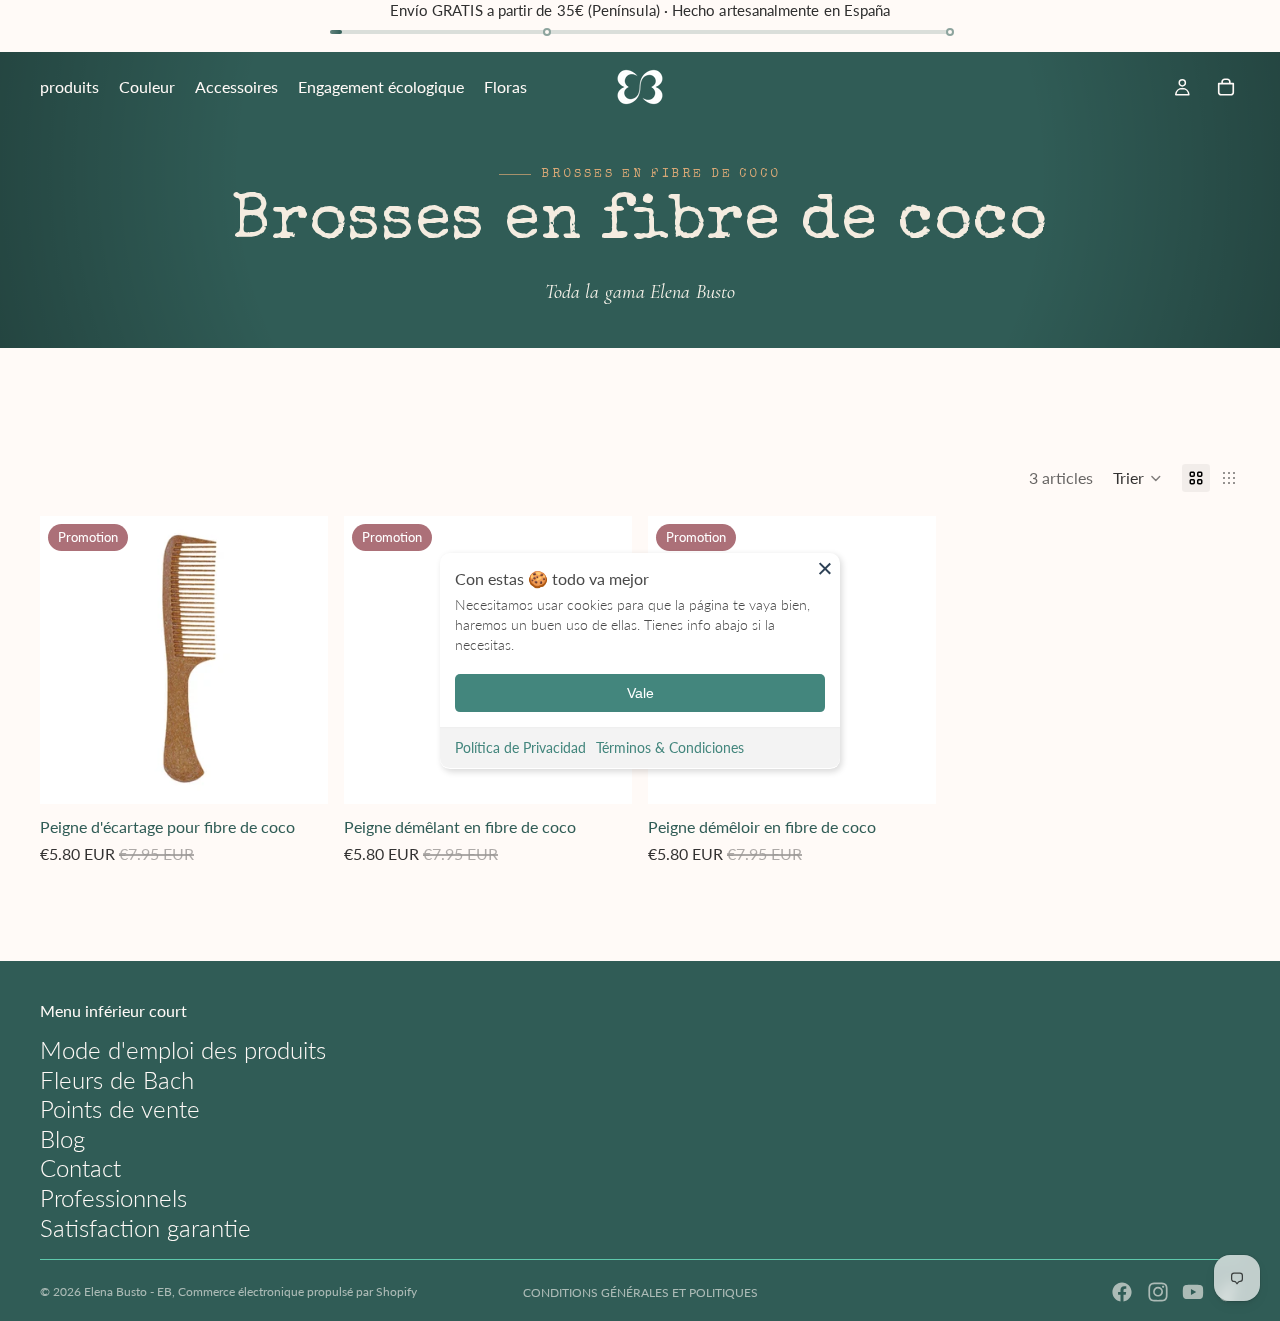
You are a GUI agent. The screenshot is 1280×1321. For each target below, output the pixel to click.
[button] (1137, 478)
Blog (62, 1138)
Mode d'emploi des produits (183, 1049)
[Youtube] (1193, 1292)
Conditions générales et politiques (640, 1292)
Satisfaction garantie (145, 1227)
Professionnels (113, 1197)
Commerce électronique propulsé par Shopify (297, 1291)
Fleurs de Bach (117, 1079)
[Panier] (1226, 87)
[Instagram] (1158, 1292)
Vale (640, 693)
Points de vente (120, 1108)
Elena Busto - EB (128, 1291)
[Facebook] (1122, 1292)
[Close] (825, 568)
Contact (80, 1167)
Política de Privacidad (520, 747)
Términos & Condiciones (670, 747)
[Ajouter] (297, 774)
